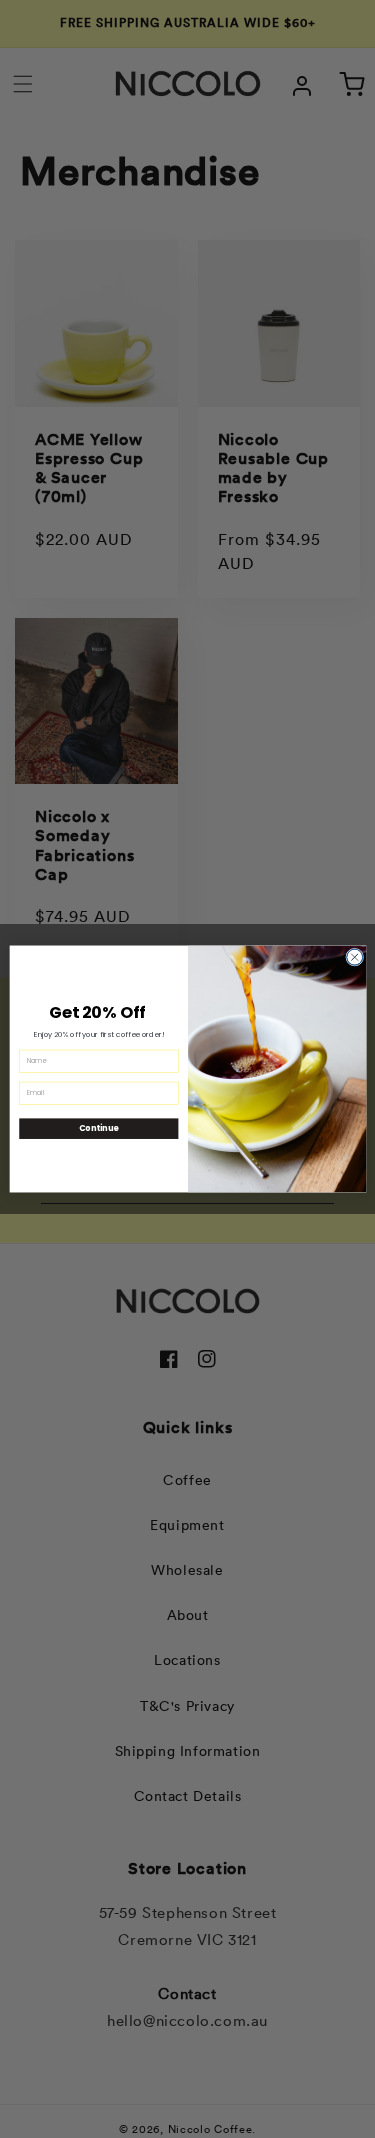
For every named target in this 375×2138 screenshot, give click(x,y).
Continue (98, 1128)
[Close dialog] (354, 957)
